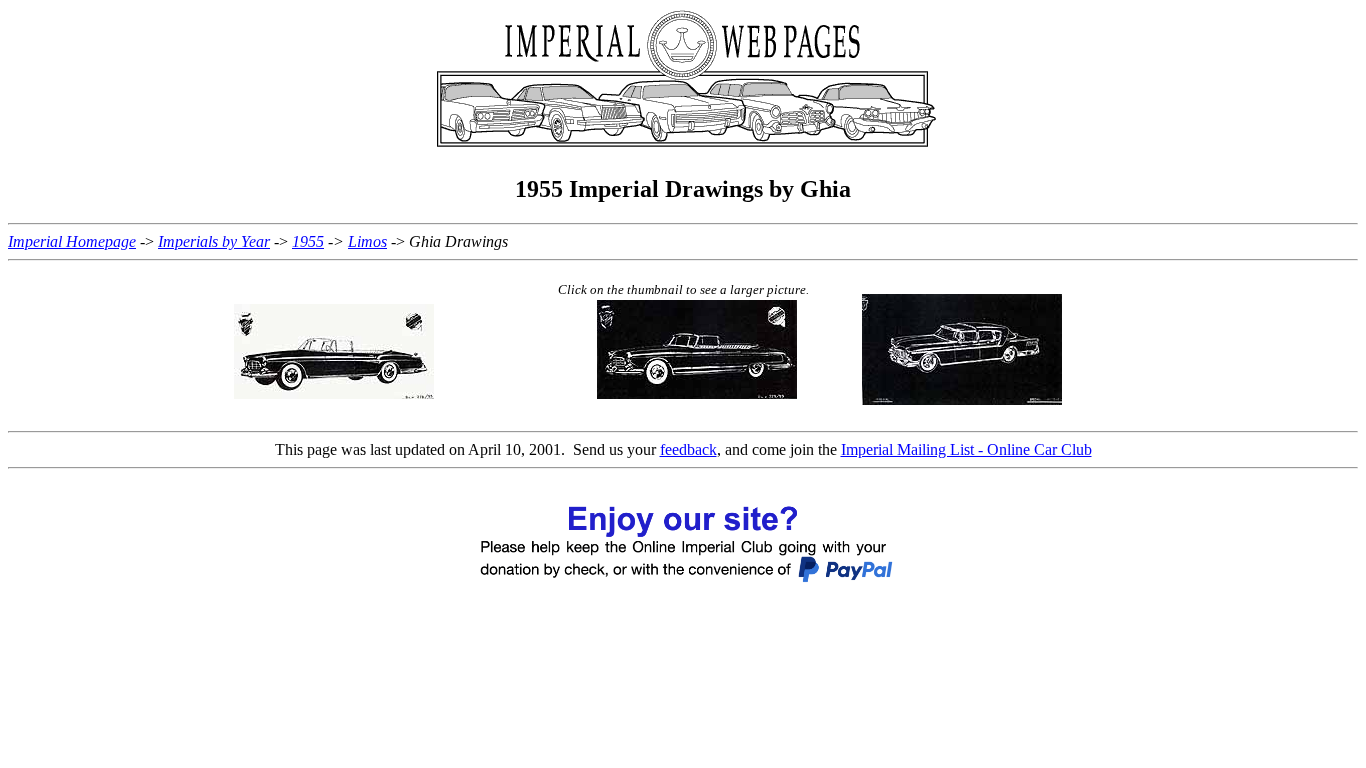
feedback (688, 449)
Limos (367, 241)
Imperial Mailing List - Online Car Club (966, 449)
